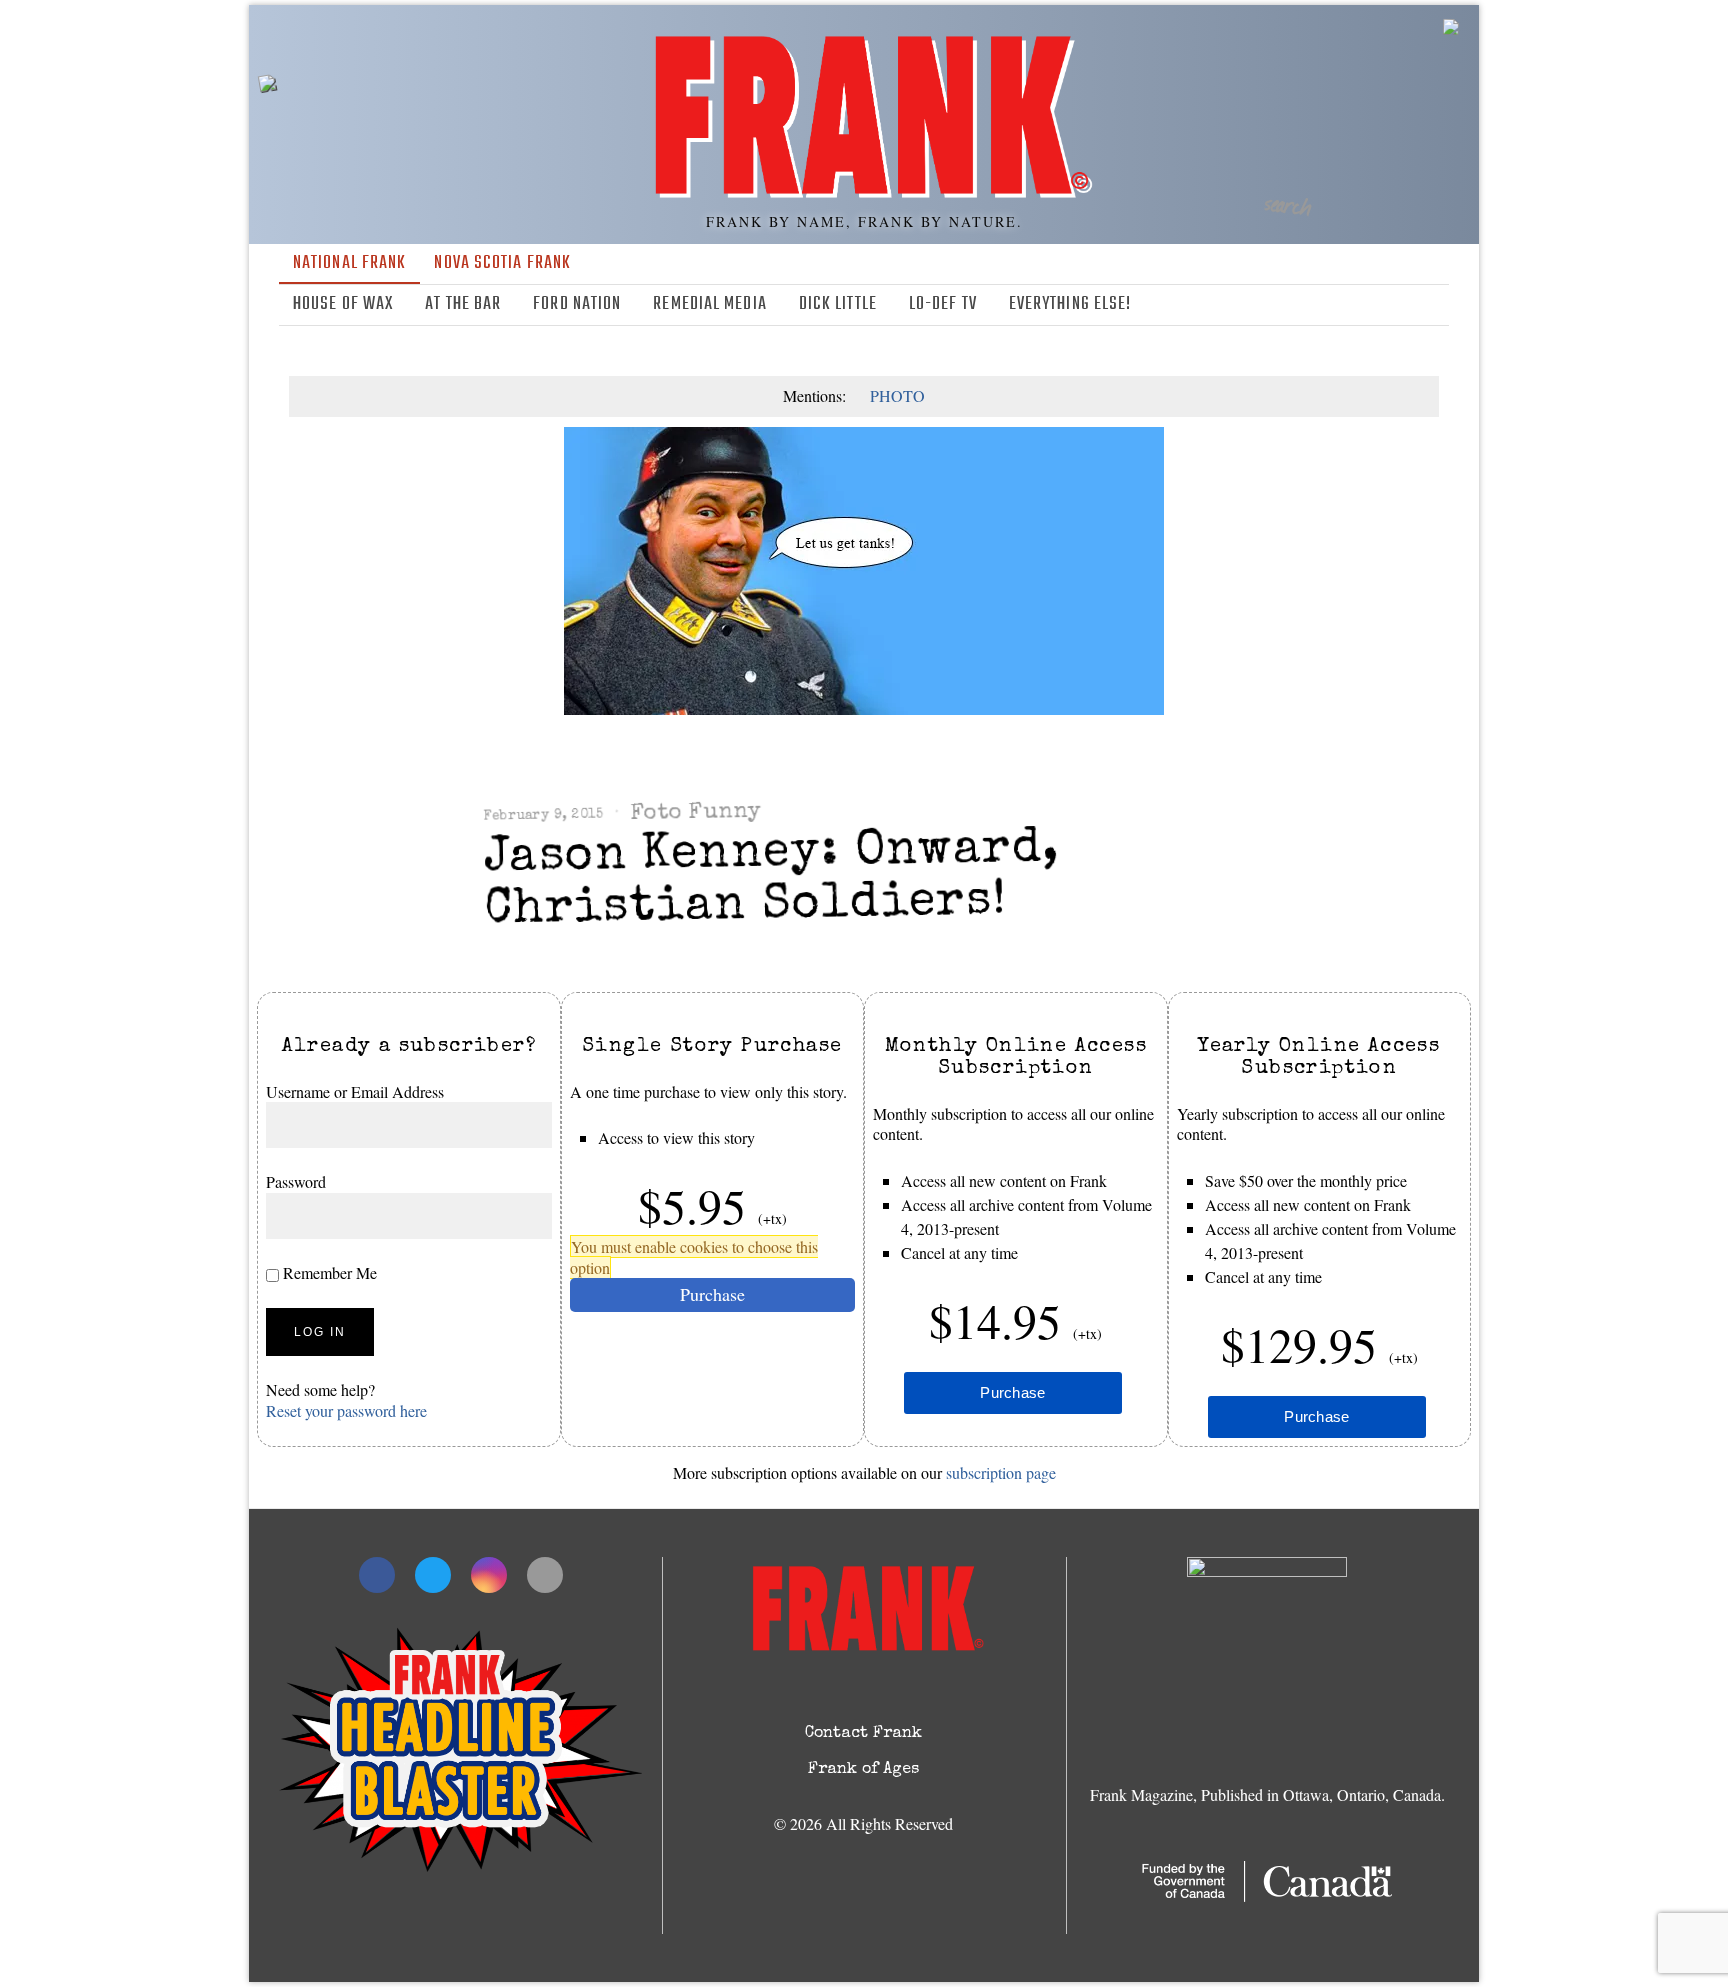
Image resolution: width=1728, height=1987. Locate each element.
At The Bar (463, 304)
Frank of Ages (863, 1770)
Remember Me (328, 1272)
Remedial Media (709, 304)
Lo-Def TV (943, 304)
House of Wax (343, 304)
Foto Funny (695, 813)
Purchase (712, 1295)
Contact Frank (863, 1734)
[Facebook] (1349, 305)
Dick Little (838, 304)
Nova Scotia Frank (502, 263)
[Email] (1436, 305)
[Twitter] (1378, 305)
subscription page (1001, 1472)
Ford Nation (577, 304)
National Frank (349, 263)
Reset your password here (346, 1410)
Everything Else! (1070, 304)
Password (296, 1182)
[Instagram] (1407, 305)
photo (897, 395)
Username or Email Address (355, 1091)
